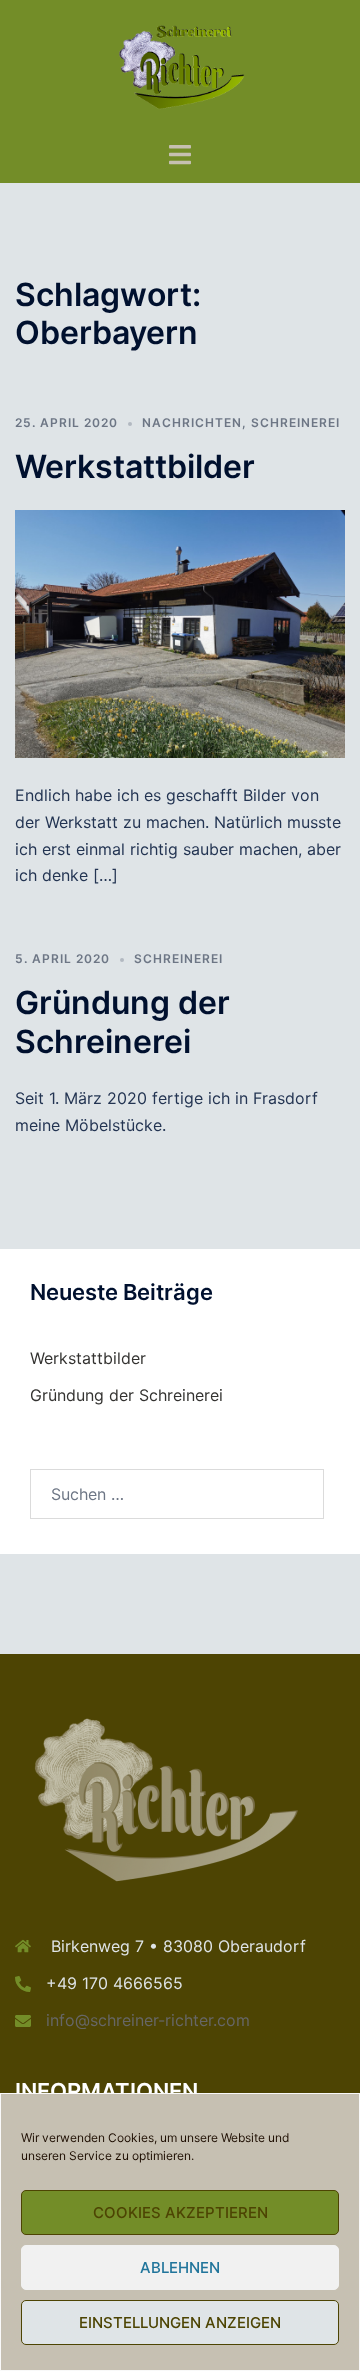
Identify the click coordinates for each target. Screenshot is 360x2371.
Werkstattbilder (135, 466)
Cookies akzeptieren (180, 2212)
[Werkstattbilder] (180, 632)
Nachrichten (192, 422)
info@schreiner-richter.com (148, 2020)
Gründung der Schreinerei (122, 1021)
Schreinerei (295, 422)
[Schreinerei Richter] (180, 68)
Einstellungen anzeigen (180, 2322)
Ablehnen (180, 2267)
